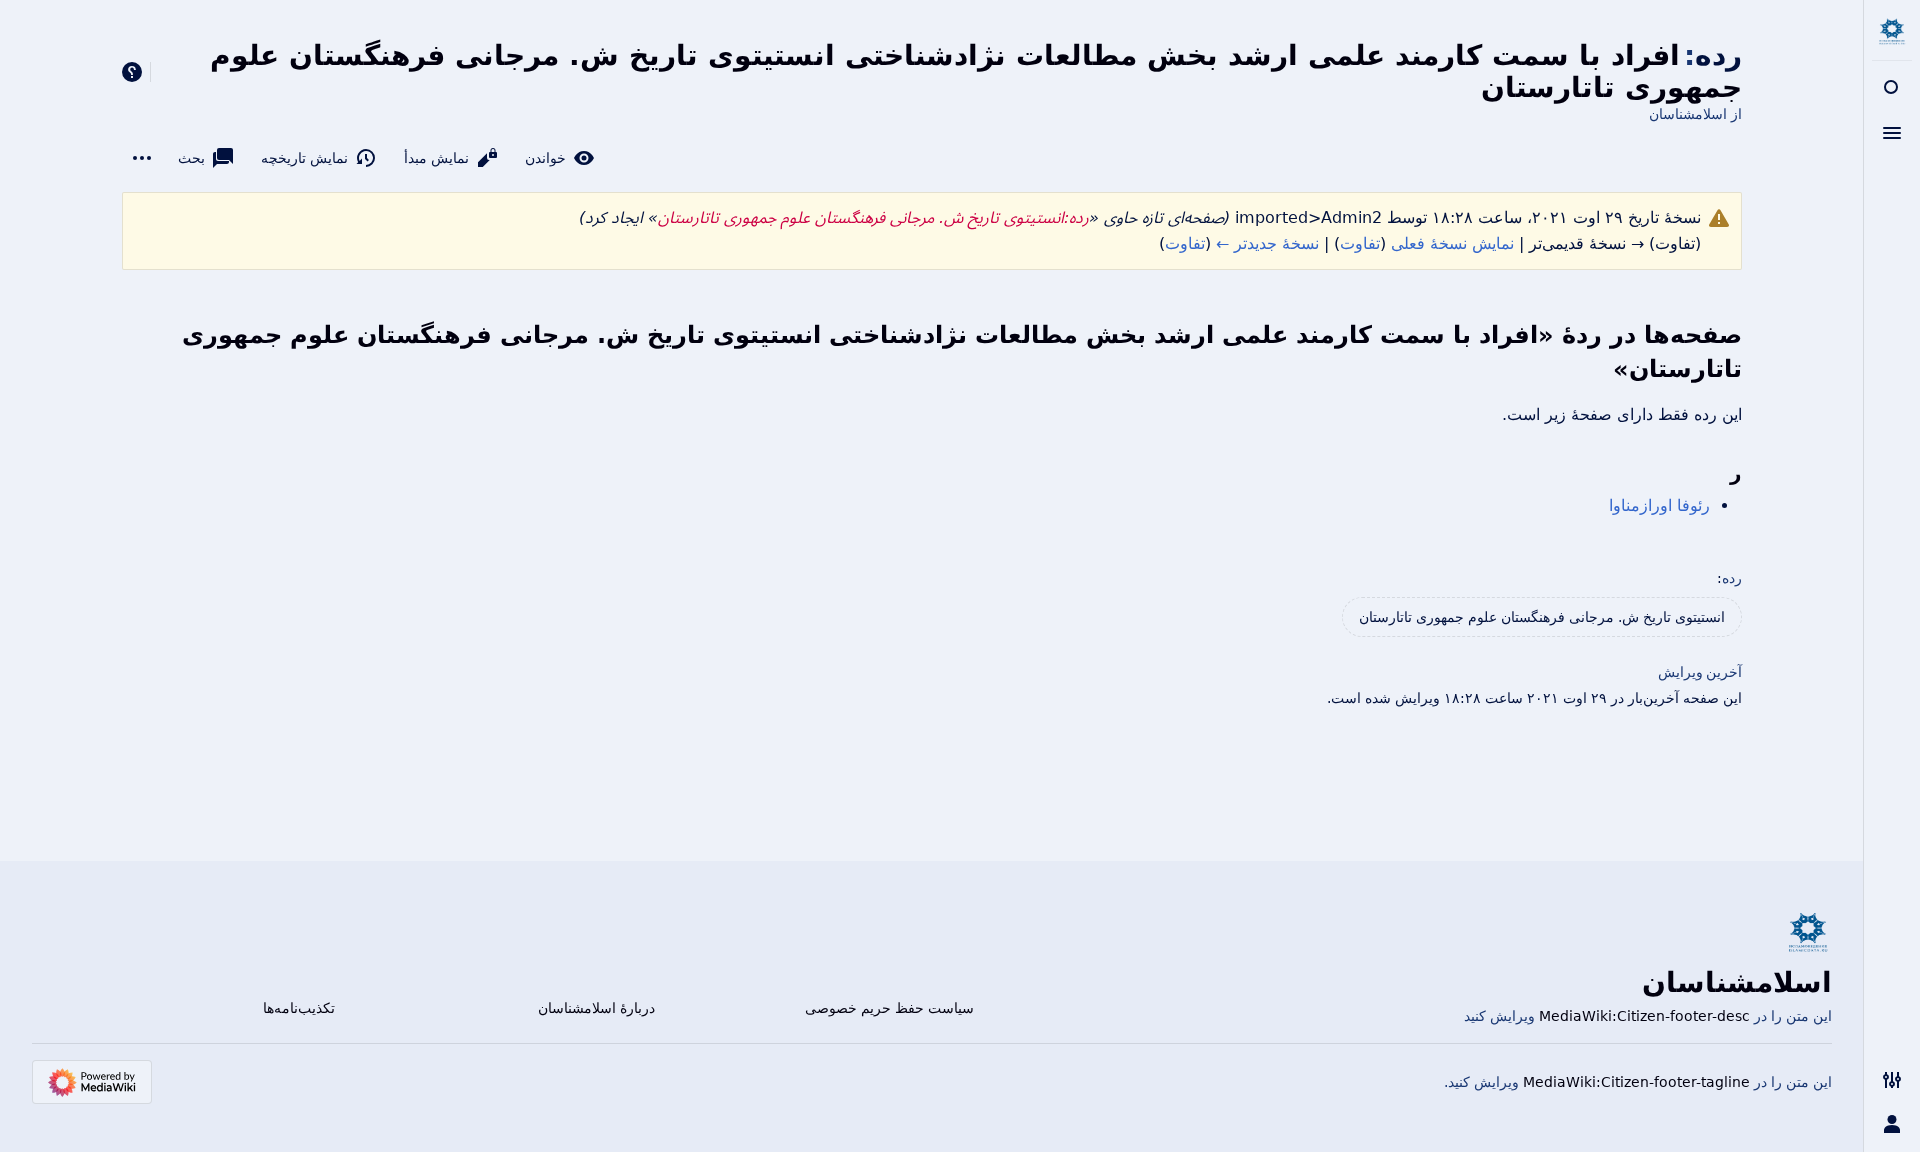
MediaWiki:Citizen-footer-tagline (1636, 1082)
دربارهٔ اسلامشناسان (596, 1008)
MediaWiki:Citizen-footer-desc (1644, 1016)
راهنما (132, 72)
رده (1732, 578)
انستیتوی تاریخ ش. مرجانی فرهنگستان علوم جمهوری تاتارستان (1542, 617)
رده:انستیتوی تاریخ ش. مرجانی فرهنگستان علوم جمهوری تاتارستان (873, 217)
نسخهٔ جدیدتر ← (1267, 243)
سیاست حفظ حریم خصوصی (889, 1008)
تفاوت (1360, 243)
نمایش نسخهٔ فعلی (1452, 243)
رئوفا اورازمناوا (1659, 505)
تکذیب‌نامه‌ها (299, 1008)
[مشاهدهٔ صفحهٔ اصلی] (1892, 32)
